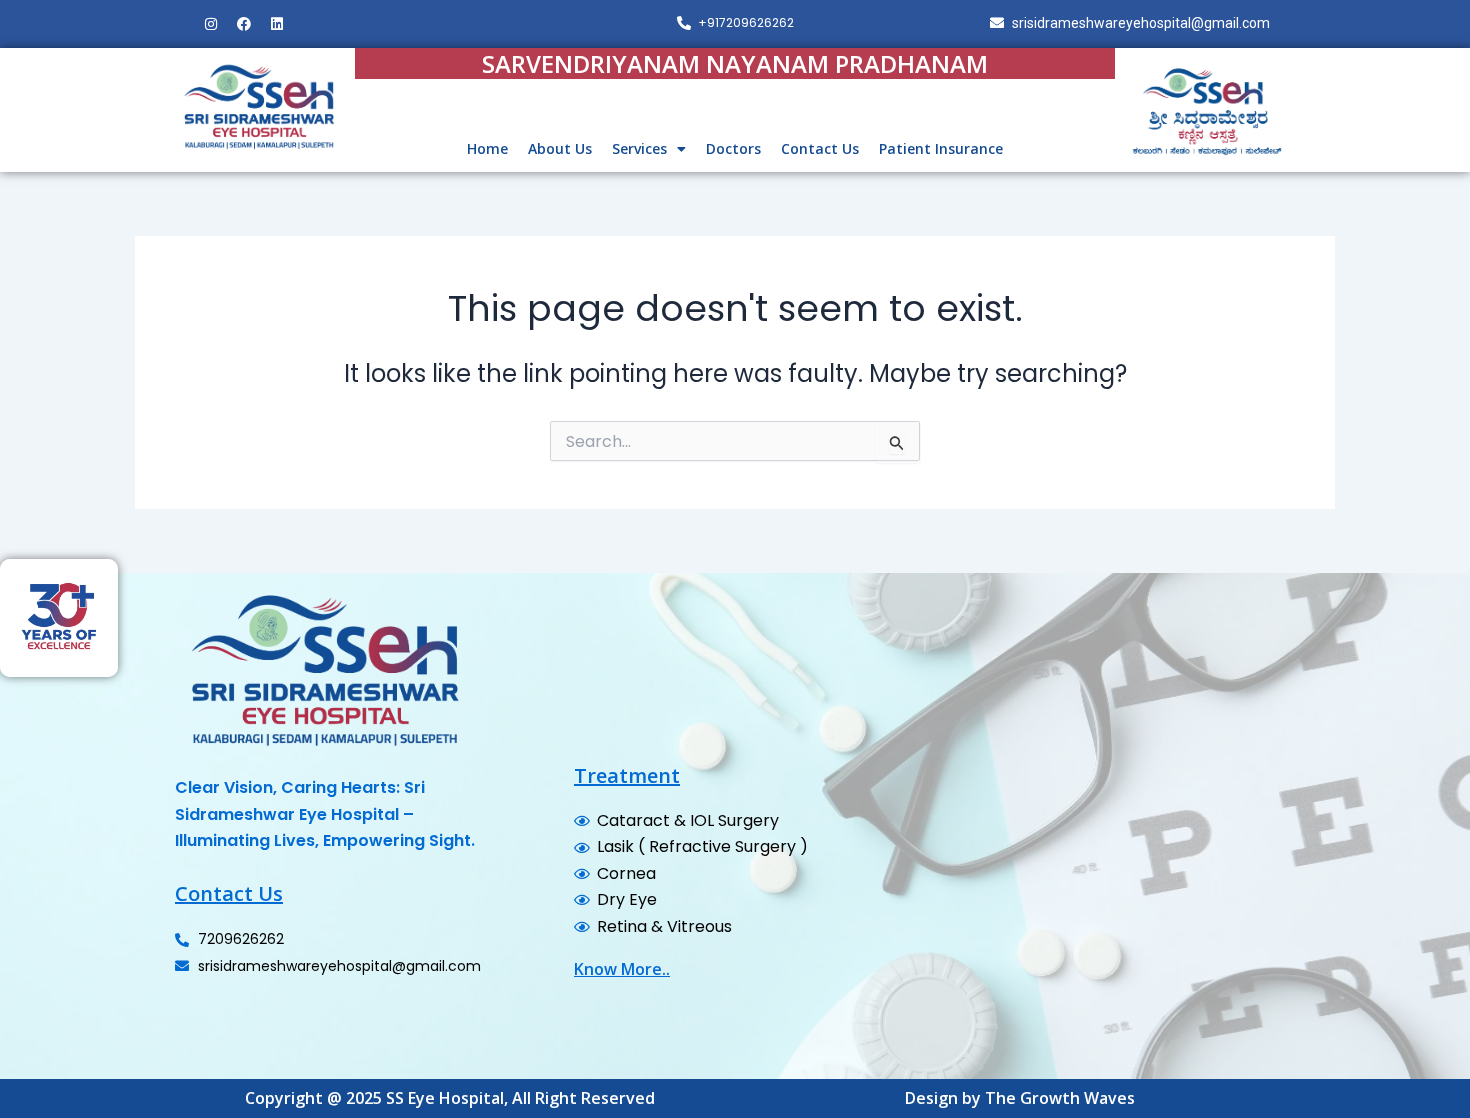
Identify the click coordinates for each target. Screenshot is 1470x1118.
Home (487, 148)
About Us (560, 148)
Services (639, 148)
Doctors (733, 148)
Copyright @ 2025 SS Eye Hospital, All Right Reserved (450, 1098)
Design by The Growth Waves (1020, 1098)
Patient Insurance (941, 148)
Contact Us (820, 148)
